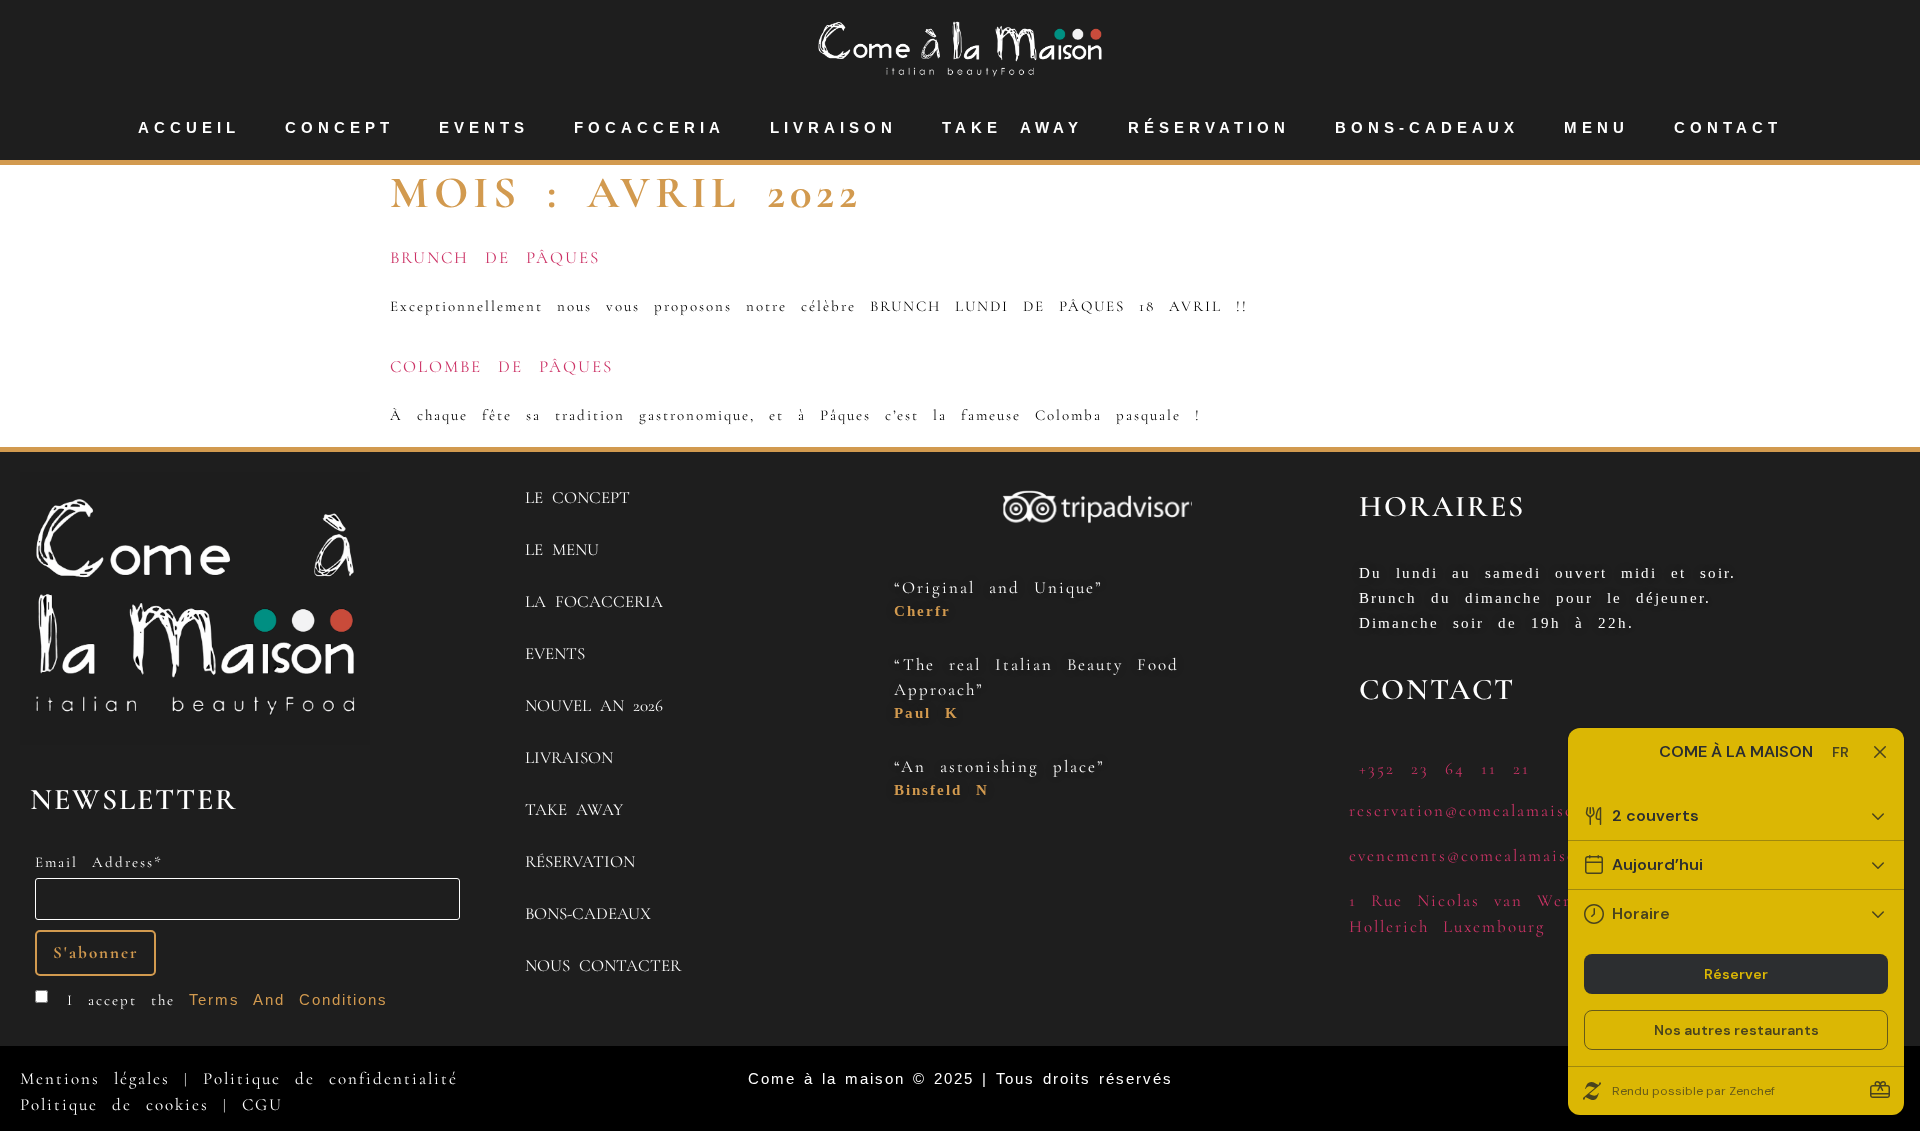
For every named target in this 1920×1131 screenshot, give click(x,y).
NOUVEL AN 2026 (594, 705)
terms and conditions (288, 999)
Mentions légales (95, 1078)
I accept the (227, 1000)
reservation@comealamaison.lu (1478, 810)
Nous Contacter (603, 965)
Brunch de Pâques (495, 257)
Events (484, 127)
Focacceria (649, 127)
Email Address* (99, 862)
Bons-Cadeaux (1427, 127)
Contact (1728, 127)
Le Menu (562, 549)
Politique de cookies (114, 1104)
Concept (339, 127)
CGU (262, 1104)
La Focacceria (594, 601)
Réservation (1209, 127)
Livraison (833, 127)
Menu (1596, 127)
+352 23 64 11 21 (1444, 768)
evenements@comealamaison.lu (1479, 855)
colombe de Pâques (501, 366)
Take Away (1012, 127)
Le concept (577, 497)
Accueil (189, 127)
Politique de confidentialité (330, 1078)
